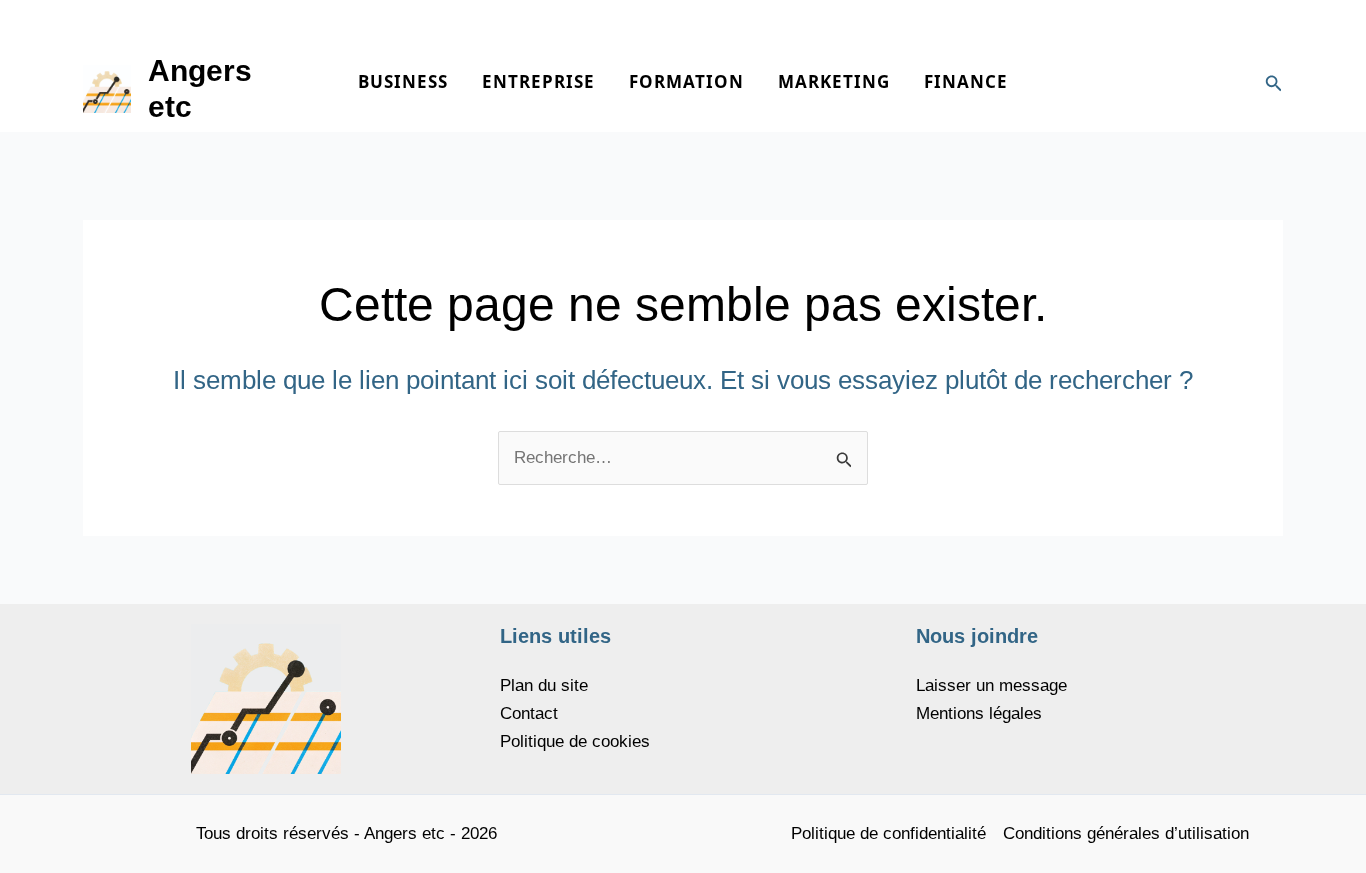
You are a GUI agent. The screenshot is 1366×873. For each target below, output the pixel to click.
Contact (529, 713)
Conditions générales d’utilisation (1126, 833)
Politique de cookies (575, 741)
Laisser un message (991, 685)
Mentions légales (979, 713)
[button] (1274, 84)
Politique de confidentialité (888, 833)
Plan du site (544, 685)
